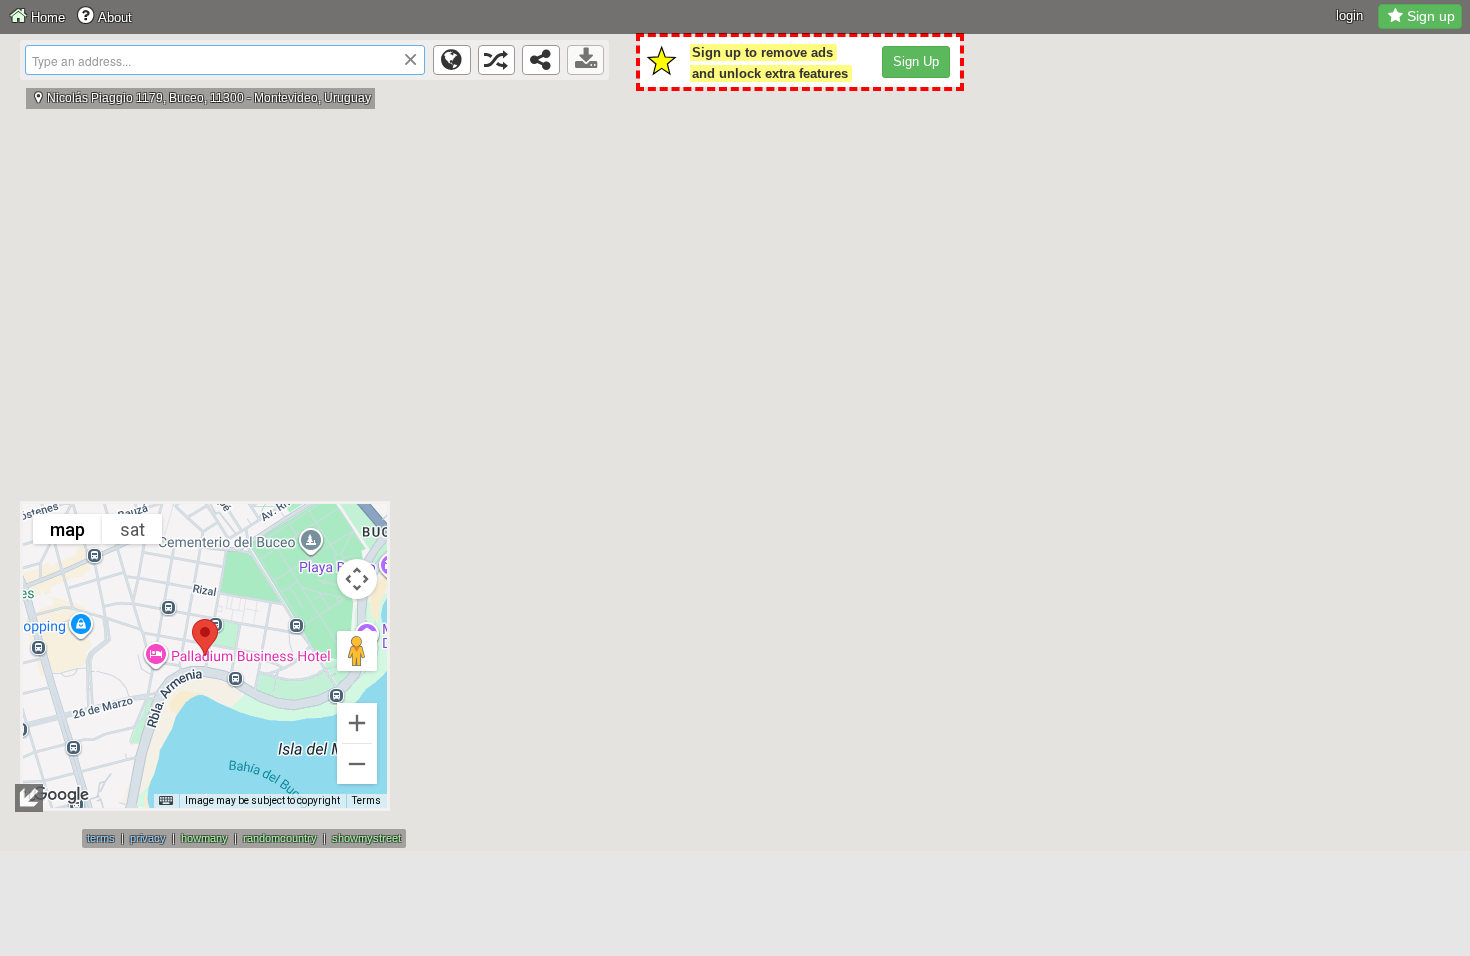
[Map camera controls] (357, 579)
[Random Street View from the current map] (497, 60)
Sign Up (916, 61)
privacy (148, 838)
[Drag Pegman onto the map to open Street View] (357, 651)
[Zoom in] (357, 723)
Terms (366, 800)
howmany (204, 838)
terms (101, 838)
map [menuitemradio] (67, 529)
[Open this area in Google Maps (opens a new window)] (61, 795)
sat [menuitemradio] (132, 529)
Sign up (1431, 16)
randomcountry (280, 838)
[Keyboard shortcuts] (166, 801)
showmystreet (366, 838)
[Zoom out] (357, 764)
